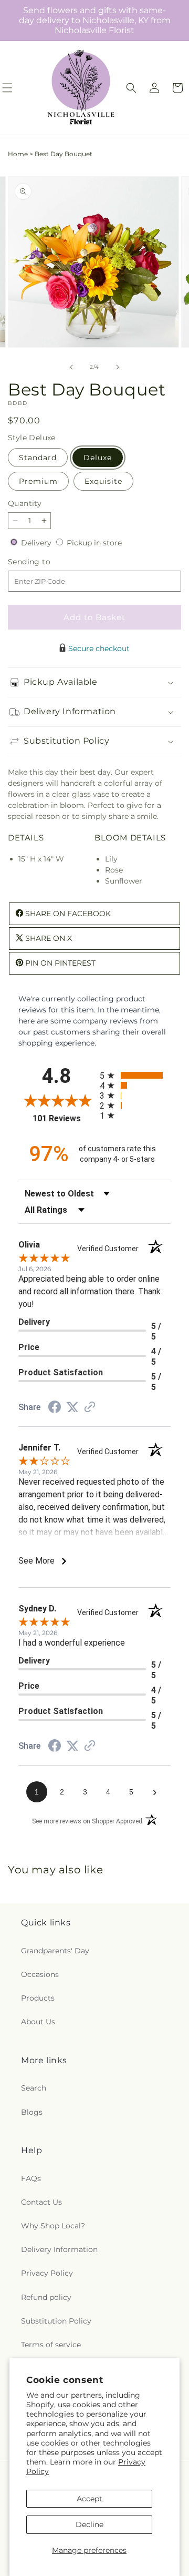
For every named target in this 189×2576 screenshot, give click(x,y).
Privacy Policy (47, 2273)
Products (38, 1998)
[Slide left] (71, 367)
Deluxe (98, 458)
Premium (38, 481)
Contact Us (41, 2202)
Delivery (37, 543)
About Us (38, 2022)
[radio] (135, 1075)
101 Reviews (64, 1118)
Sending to (45, 562)
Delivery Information (59, 2249)
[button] (131, 88)
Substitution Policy (56, 2321)
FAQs (31, 2178)
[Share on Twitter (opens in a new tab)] (72, 1407)
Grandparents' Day (55, 1951)
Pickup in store (94, 543)
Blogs (32, 2112)
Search (34, 2088)
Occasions (40, 1974)
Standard (38, 458)
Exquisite (103, 481)
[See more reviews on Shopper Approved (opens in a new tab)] (90, 1408)
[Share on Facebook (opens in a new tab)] (55, 1408)
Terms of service (51, 2345)
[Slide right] (118, 367)
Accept (90, 2499)
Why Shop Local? (53, 2226)
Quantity (25, 503)
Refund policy (46, 2297)
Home (18, 154)
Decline (90, 2524)
